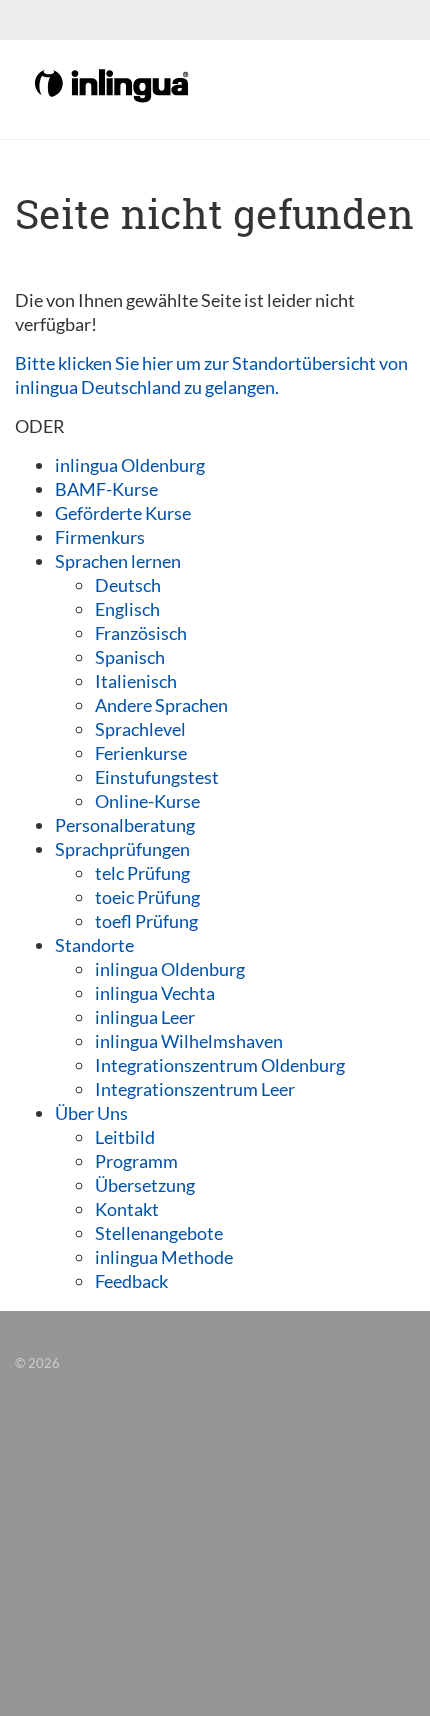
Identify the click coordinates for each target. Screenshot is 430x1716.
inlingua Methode (164, 1257)
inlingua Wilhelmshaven (189, 1041)
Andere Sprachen (161, 705)
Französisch (141, 633)
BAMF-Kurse (106, 489)
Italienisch (136, 681)
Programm (136, 1161)
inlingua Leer (145, 1017)
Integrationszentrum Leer (195, 1089)
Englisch (127, 609)
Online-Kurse (147, 801)
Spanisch (130, 657)
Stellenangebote (159, 1233)
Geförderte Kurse (123, 513)
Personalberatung (125, 825)
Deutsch (128, 585)
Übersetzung (145, 1185)
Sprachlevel (140, 729)
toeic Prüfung (147, 897)
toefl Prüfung (146, 921)
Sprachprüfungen (122, 849)
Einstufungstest (157, 777)
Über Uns (91, 1113)
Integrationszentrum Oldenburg (220, 1065)
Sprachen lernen (118, 561)
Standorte (94, 945)
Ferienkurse (141, 753)
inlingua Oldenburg (130, 465)
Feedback (131, 1281)
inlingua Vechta (155, 993)
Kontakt (127, 1209)
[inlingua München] (113, 84)
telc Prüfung (142, 873)
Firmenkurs (100, 537)
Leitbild (125, 1137)
